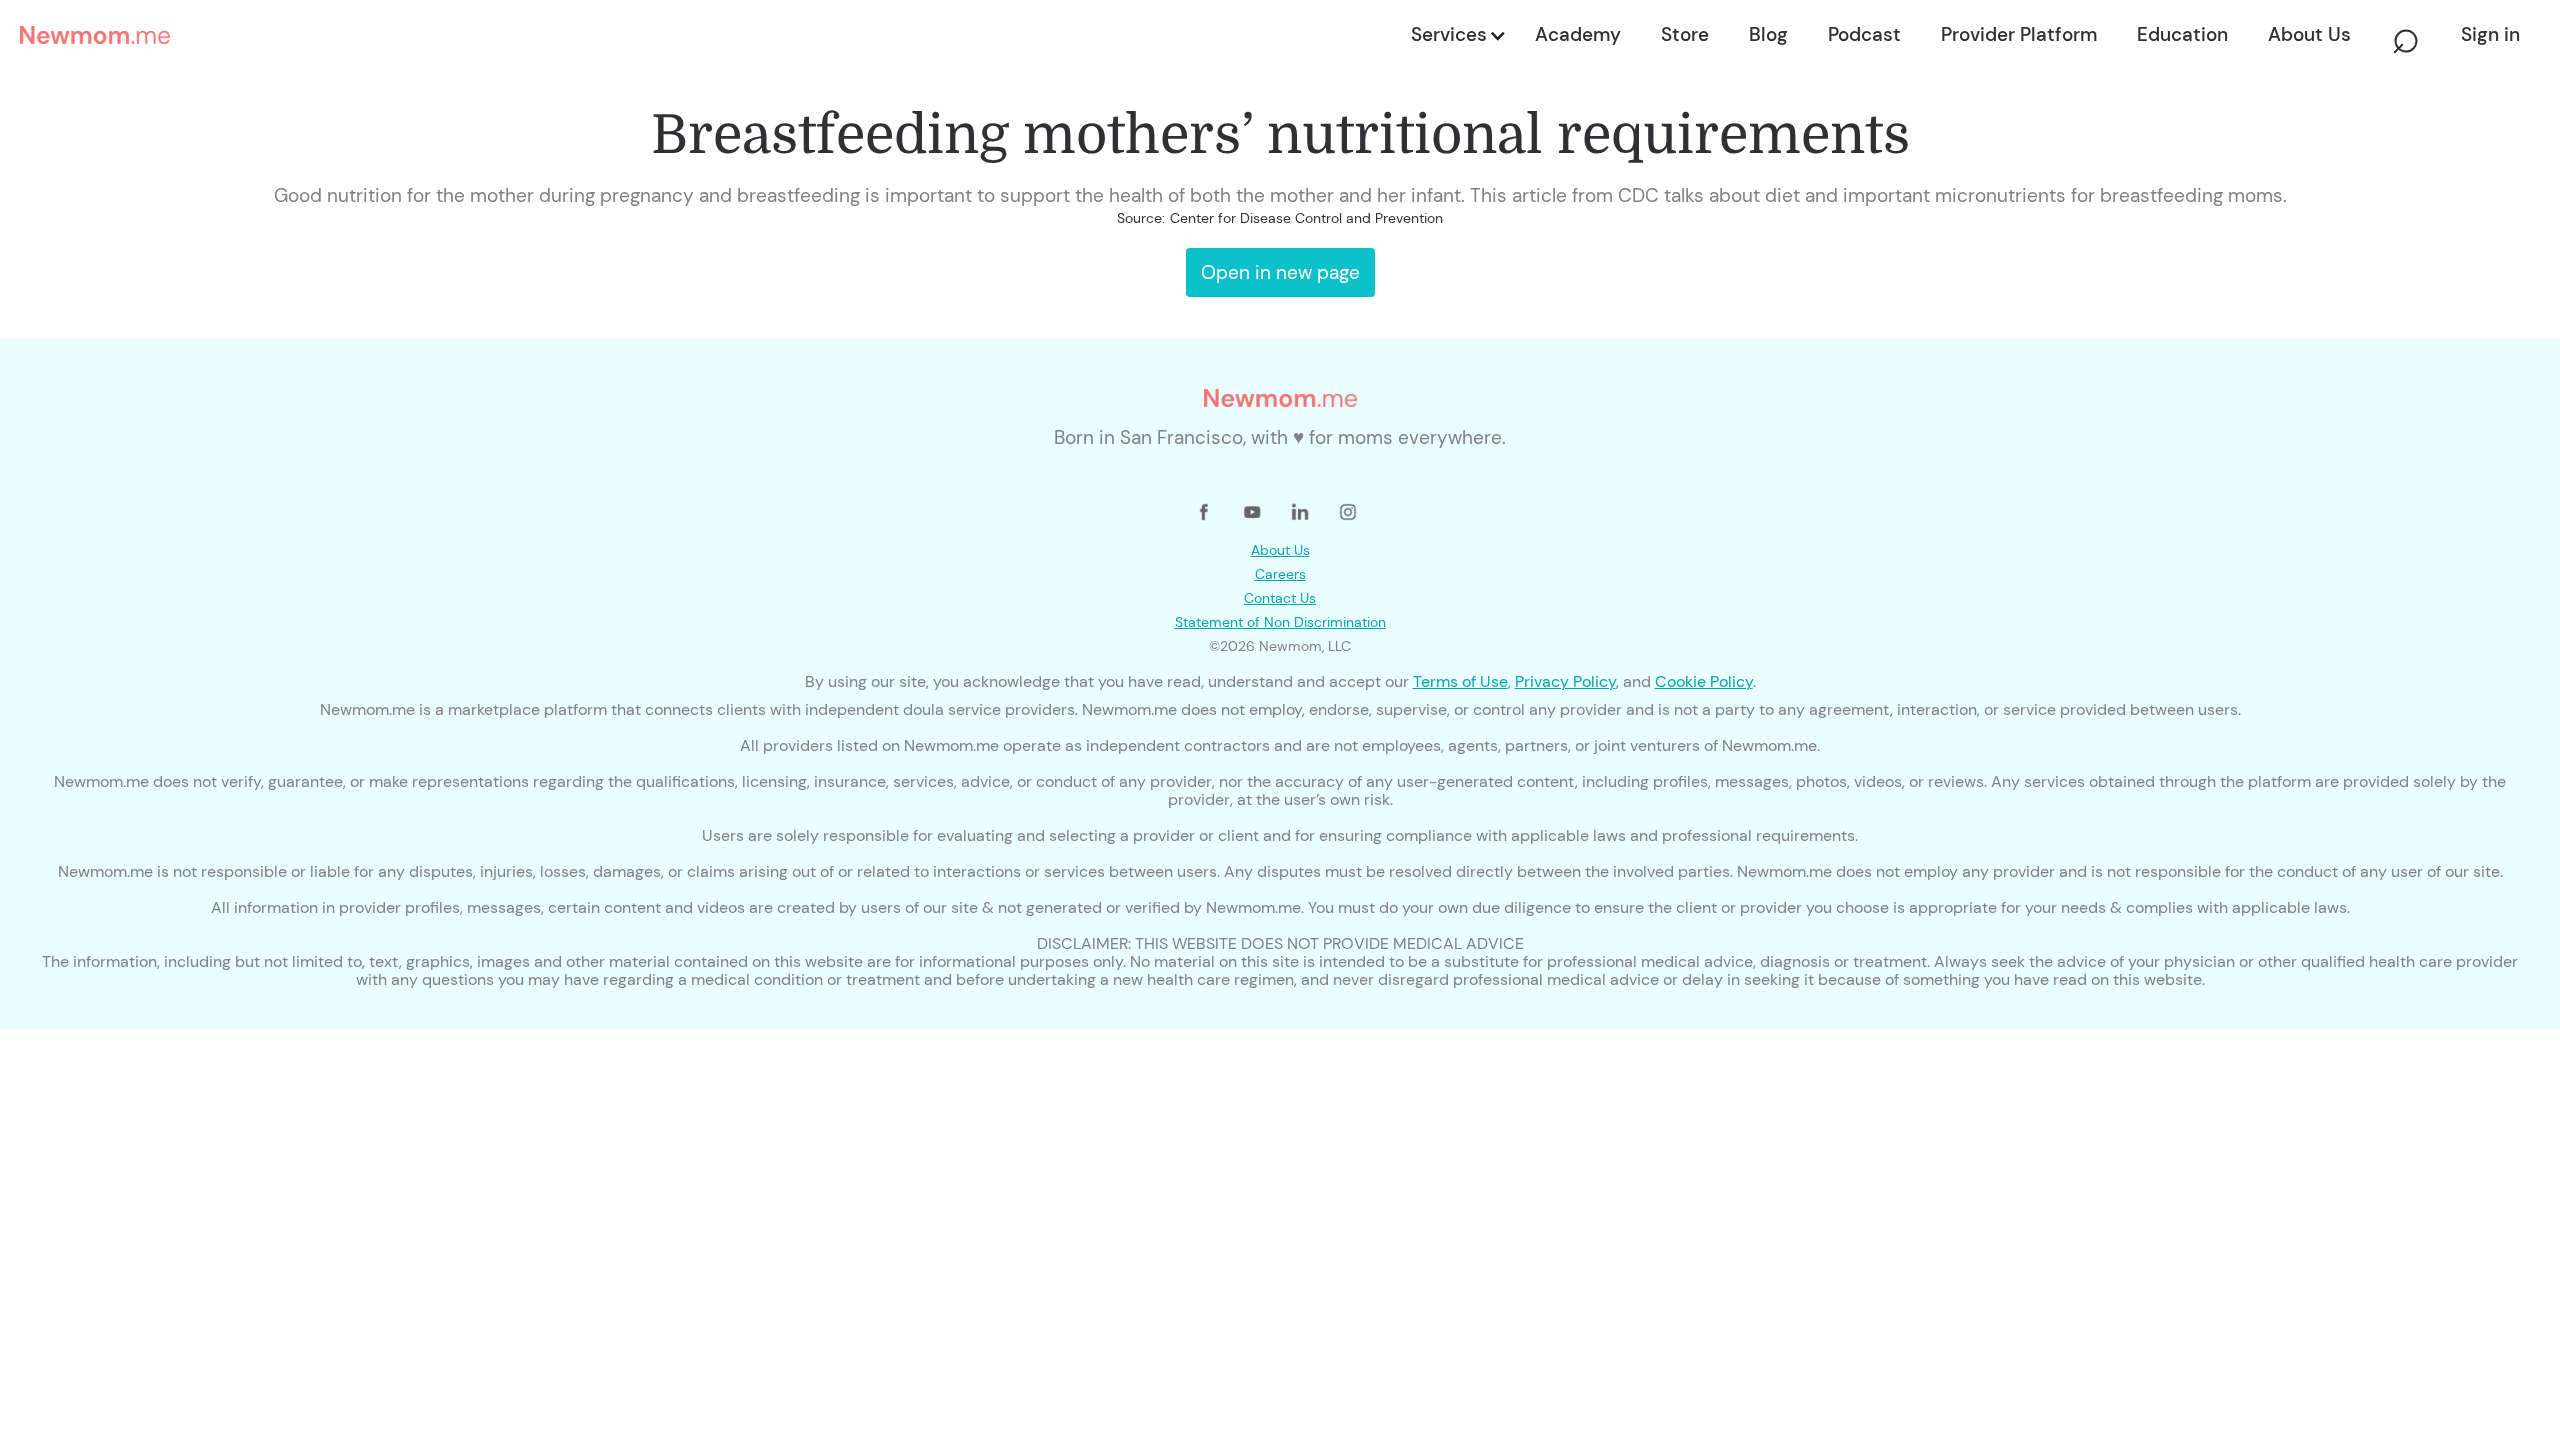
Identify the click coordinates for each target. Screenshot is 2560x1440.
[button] (1457, 35)
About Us (1280, 550)
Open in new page (1280, 272)
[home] (709, 35)
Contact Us (1280, 598)
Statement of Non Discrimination (1280, 622)
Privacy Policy (1565, 681)
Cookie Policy (1704, 681)
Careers (1280, 574)
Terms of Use (1460, 681)
